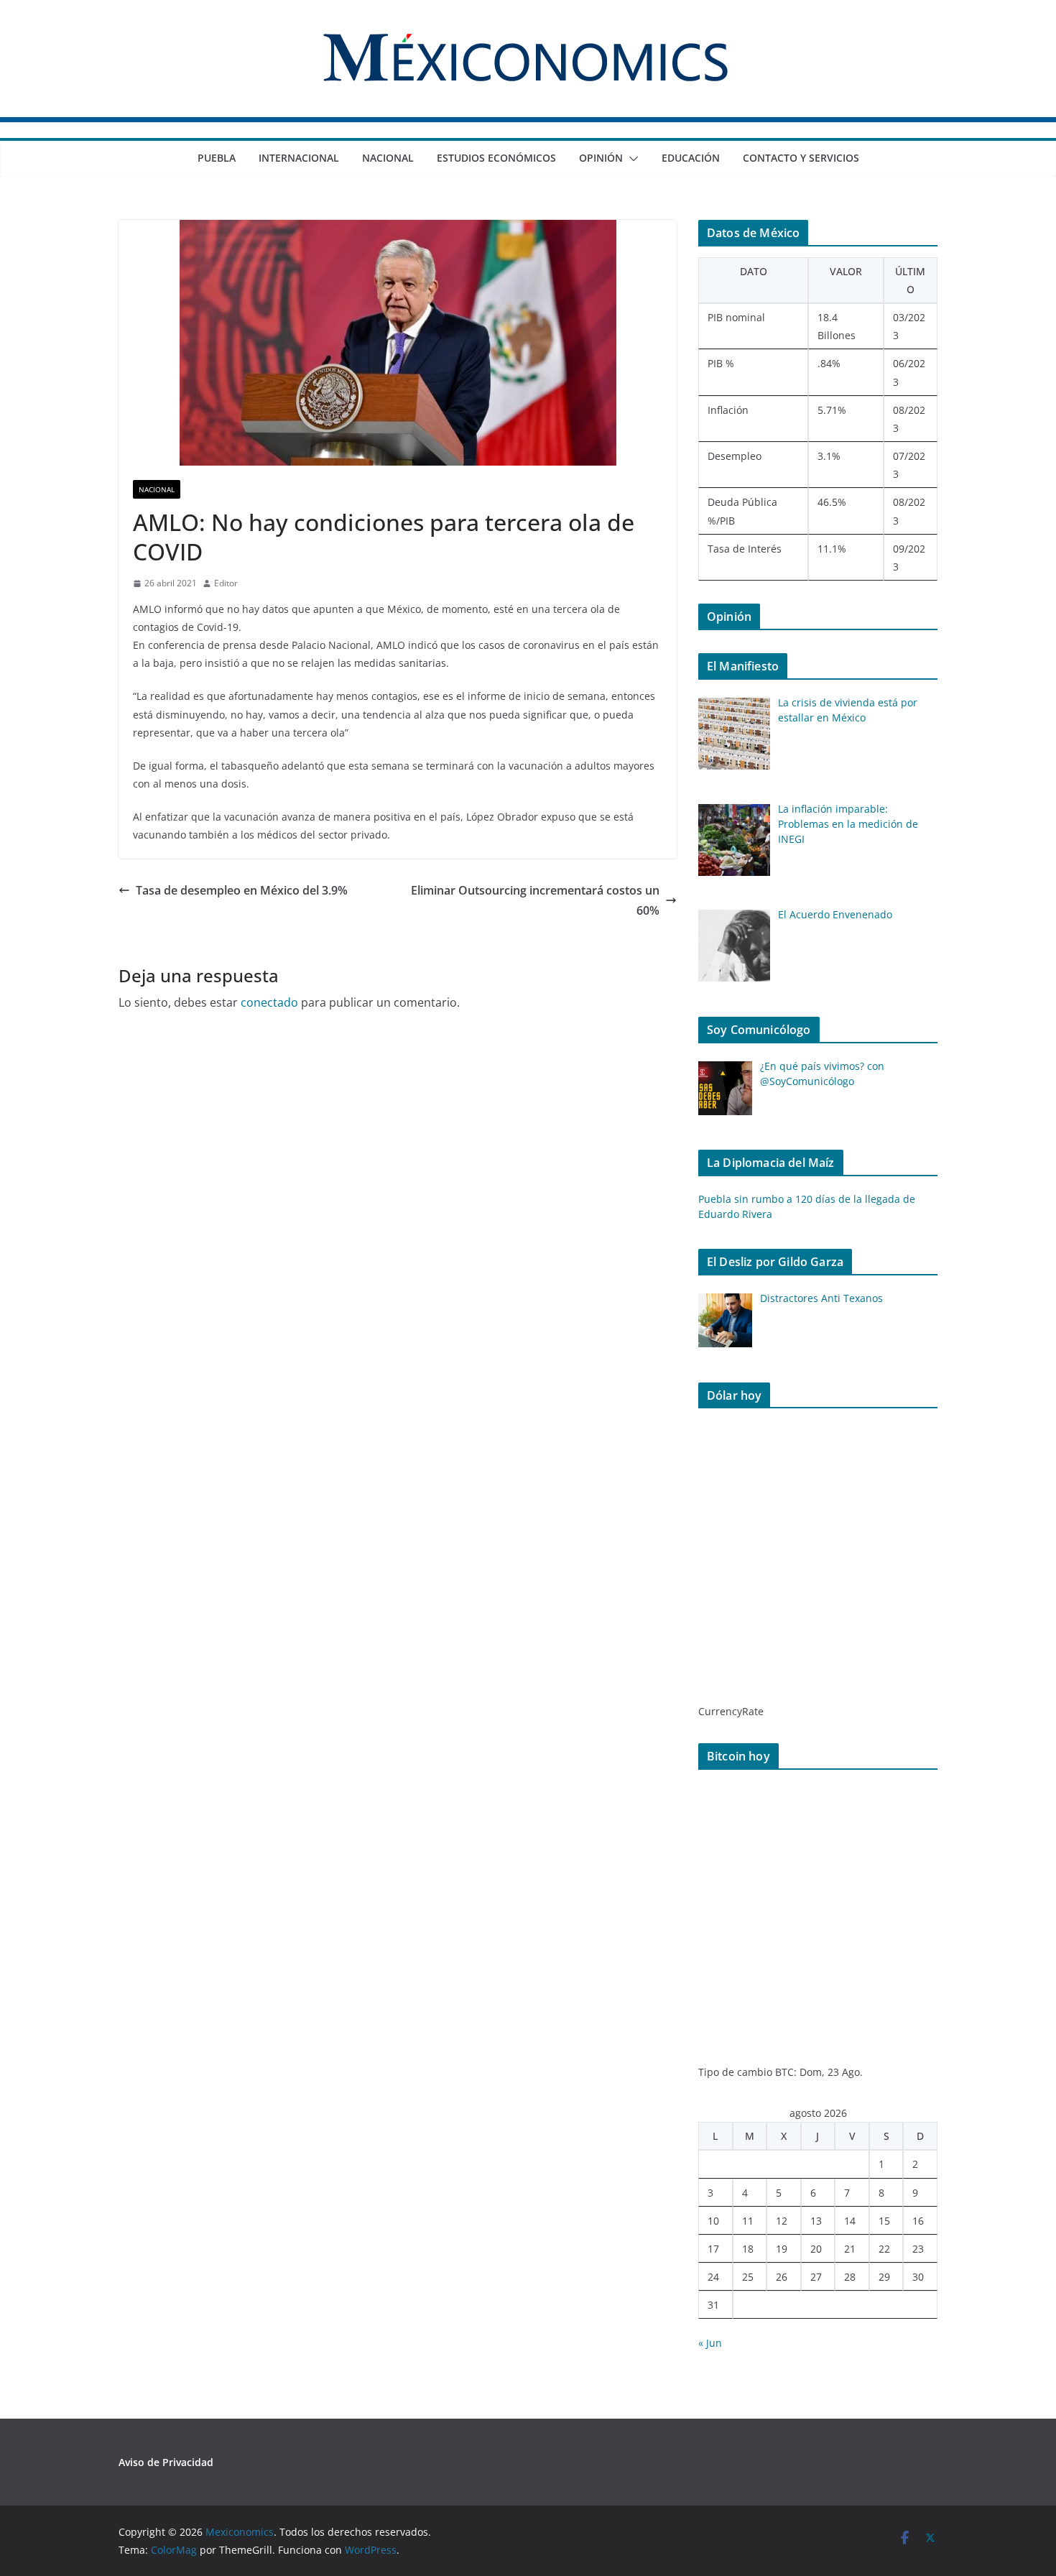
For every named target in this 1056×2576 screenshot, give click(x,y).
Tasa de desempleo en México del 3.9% (242, 890)
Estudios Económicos (496, 158)
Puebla (217, 158)
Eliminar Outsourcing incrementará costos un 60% (535, 901)
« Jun (710, 2343)
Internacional (299, 158)
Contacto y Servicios (801, 158)
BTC (784, 2072)
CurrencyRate (731, 1711)
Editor (226, 583)
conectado (269, 1002)
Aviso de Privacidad (166, 2462)
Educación (691, 158)
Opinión (601, 158)
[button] (631, 159)
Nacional (388, 158)
